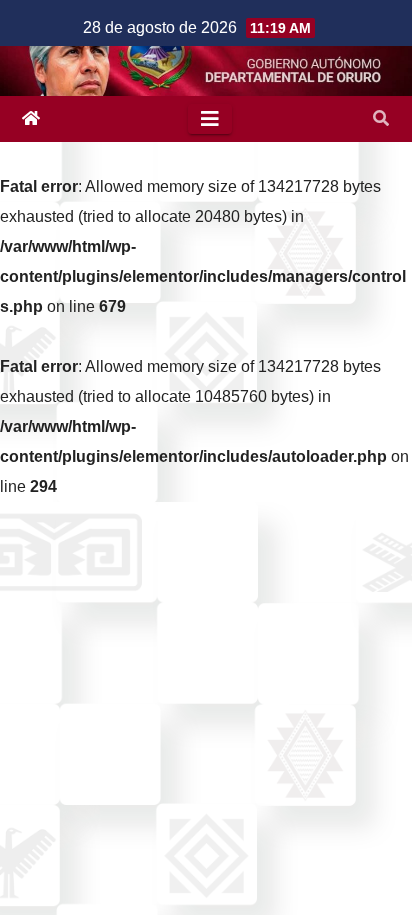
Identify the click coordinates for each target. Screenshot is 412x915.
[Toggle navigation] (210, 119)
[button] (381, 118)
